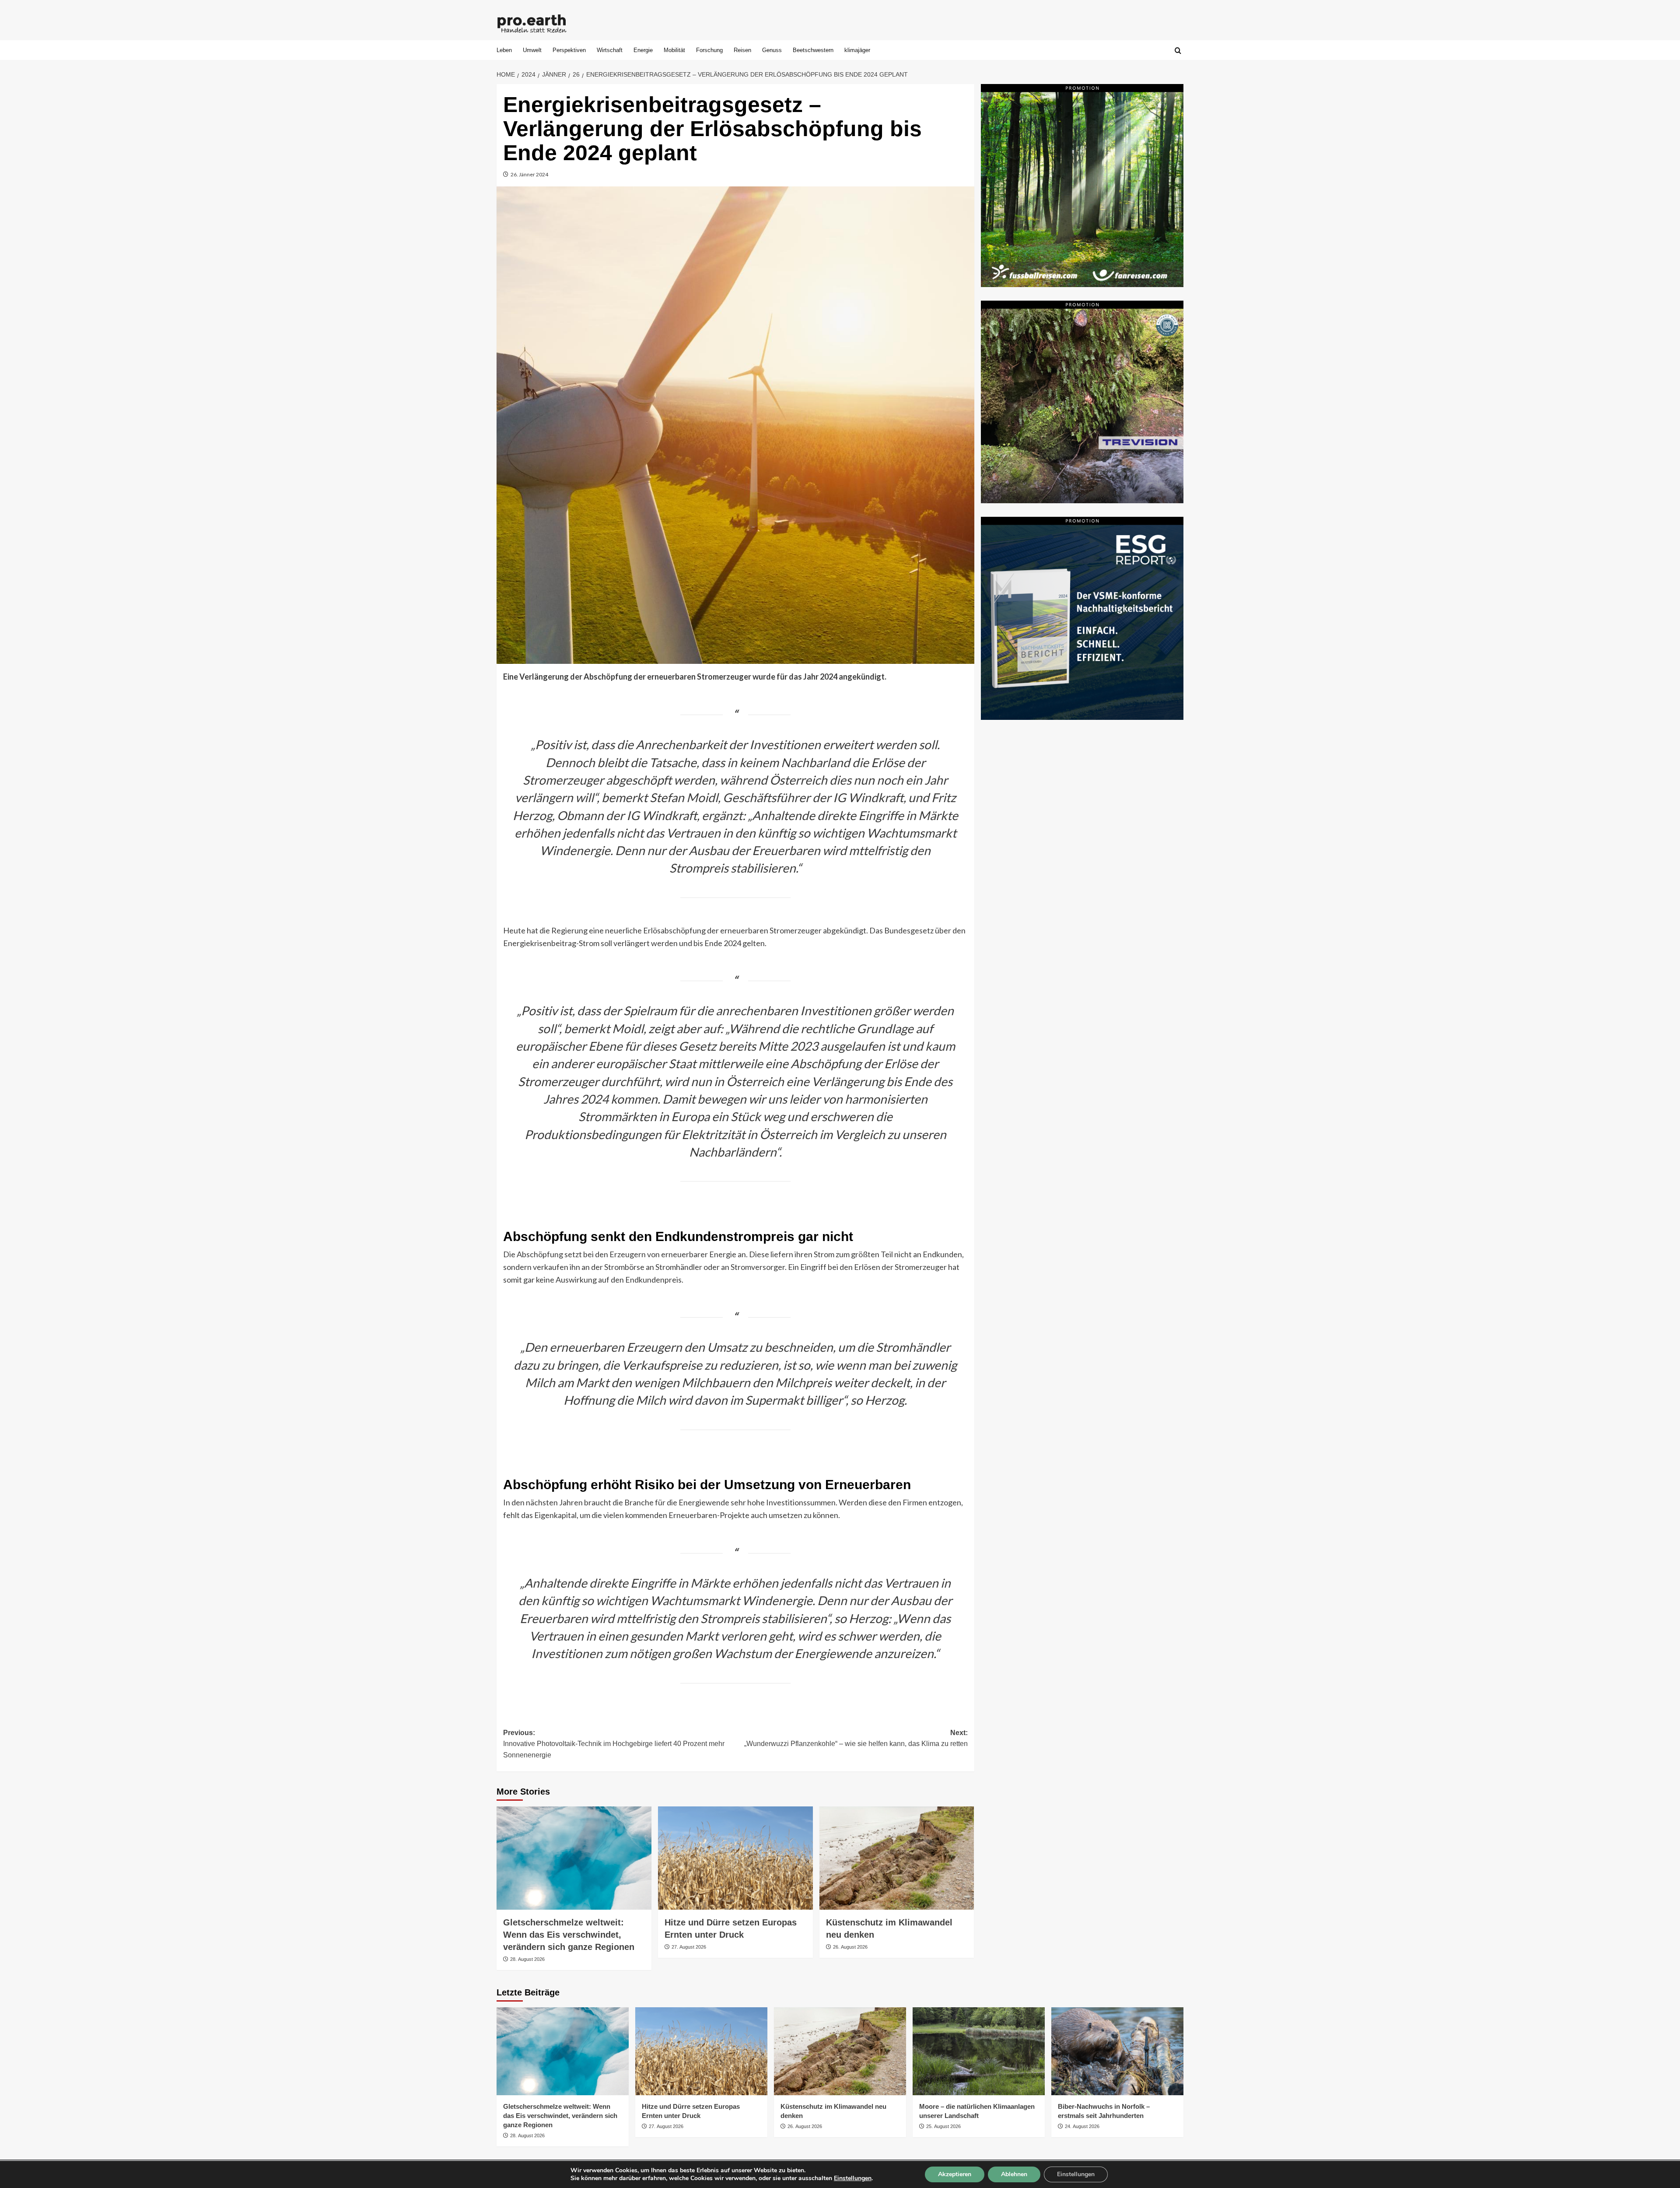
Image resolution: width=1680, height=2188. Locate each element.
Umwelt (532, 50)
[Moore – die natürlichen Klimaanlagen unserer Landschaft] (979, 2051)
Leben (504, 50)
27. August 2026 (689, 1947)
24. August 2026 (1082, 2126)
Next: (856, 1738)
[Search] (1178, 51)
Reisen (742, 50)
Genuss (772, 50)
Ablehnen (1014, 2174)
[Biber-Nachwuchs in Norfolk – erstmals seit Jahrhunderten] (1117, 2051)
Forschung (709, 50)
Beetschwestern (813, 50)
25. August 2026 (943, 2126)
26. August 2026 (850, 1947)
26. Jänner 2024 (529, 174)
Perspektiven (569, 50)
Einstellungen (853, 2178)
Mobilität (674, 50)
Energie (643, 50)
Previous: (614, 1744)
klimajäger (857, 50)
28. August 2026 (527, 1959)
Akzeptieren (955, 2174)
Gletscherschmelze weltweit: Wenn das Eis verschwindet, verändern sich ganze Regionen (569, 1935)
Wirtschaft (610, 50)
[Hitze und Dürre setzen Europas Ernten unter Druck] (735, 1858)
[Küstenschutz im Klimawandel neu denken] (897, 1858)
